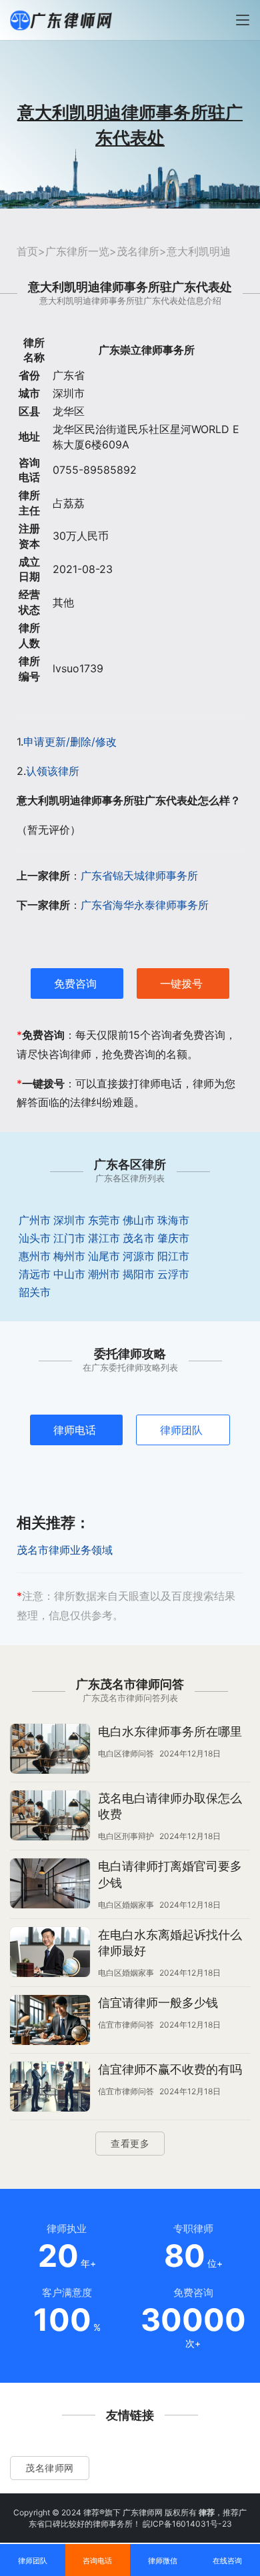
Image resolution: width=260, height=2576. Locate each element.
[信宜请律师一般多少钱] (50, 2022)
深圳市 (69, 1220)
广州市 (35, 1220)
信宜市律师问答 (126, 2025)
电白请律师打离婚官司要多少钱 (170, 1874)
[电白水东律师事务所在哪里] (50, 1750)
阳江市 (173, 1256)
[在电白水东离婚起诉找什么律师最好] (50, 1954)
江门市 (69, 1238)
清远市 (35, 1274)
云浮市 (173, 1274)
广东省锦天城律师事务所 (139, 876)
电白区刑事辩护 (126, 1836)
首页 (27, 251)
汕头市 (35, 1238)
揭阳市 (139, 1274)
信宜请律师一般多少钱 (158, 2003)
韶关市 (35, 1292)
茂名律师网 (50, 2468)
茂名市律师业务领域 (65, 1550)
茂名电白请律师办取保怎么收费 (170, 1806)
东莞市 (104, 1220)
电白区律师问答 (126, 1753)
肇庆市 (173, 1238)
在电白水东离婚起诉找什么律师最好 (170, 1943)
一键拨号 (181, 983)
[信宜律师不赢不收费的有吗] (50, 2088)
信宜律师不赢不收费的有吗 (170, 2069)
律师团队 (181, 1430)
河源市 (139, 1256)
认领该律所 (53, 771)
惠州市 (35, 1256)
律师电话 (75, 1430)
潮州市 (104, 1274)
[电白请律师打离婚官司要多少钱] (50, 1885)
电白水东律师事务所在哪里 (170, 1731)
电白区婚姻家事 (126, 1905)
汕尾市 (104, 1256)
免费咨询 (75, 983)
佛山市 (139, 1220)
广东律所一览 (77, 251)
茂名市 (139, 1238)
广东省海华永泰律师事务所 (145, 905)
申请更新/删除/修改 (70, 742)
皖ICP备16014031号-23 (187, 2524)
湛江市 (104, 1238)
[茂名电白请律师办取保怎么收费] (50, 1817)
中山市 (69, 1274)
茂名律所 (138, 251)
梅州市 (69, 1256)
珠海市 (173, 1220)
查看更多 (130, 2143)
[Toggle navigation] (243, 20)
